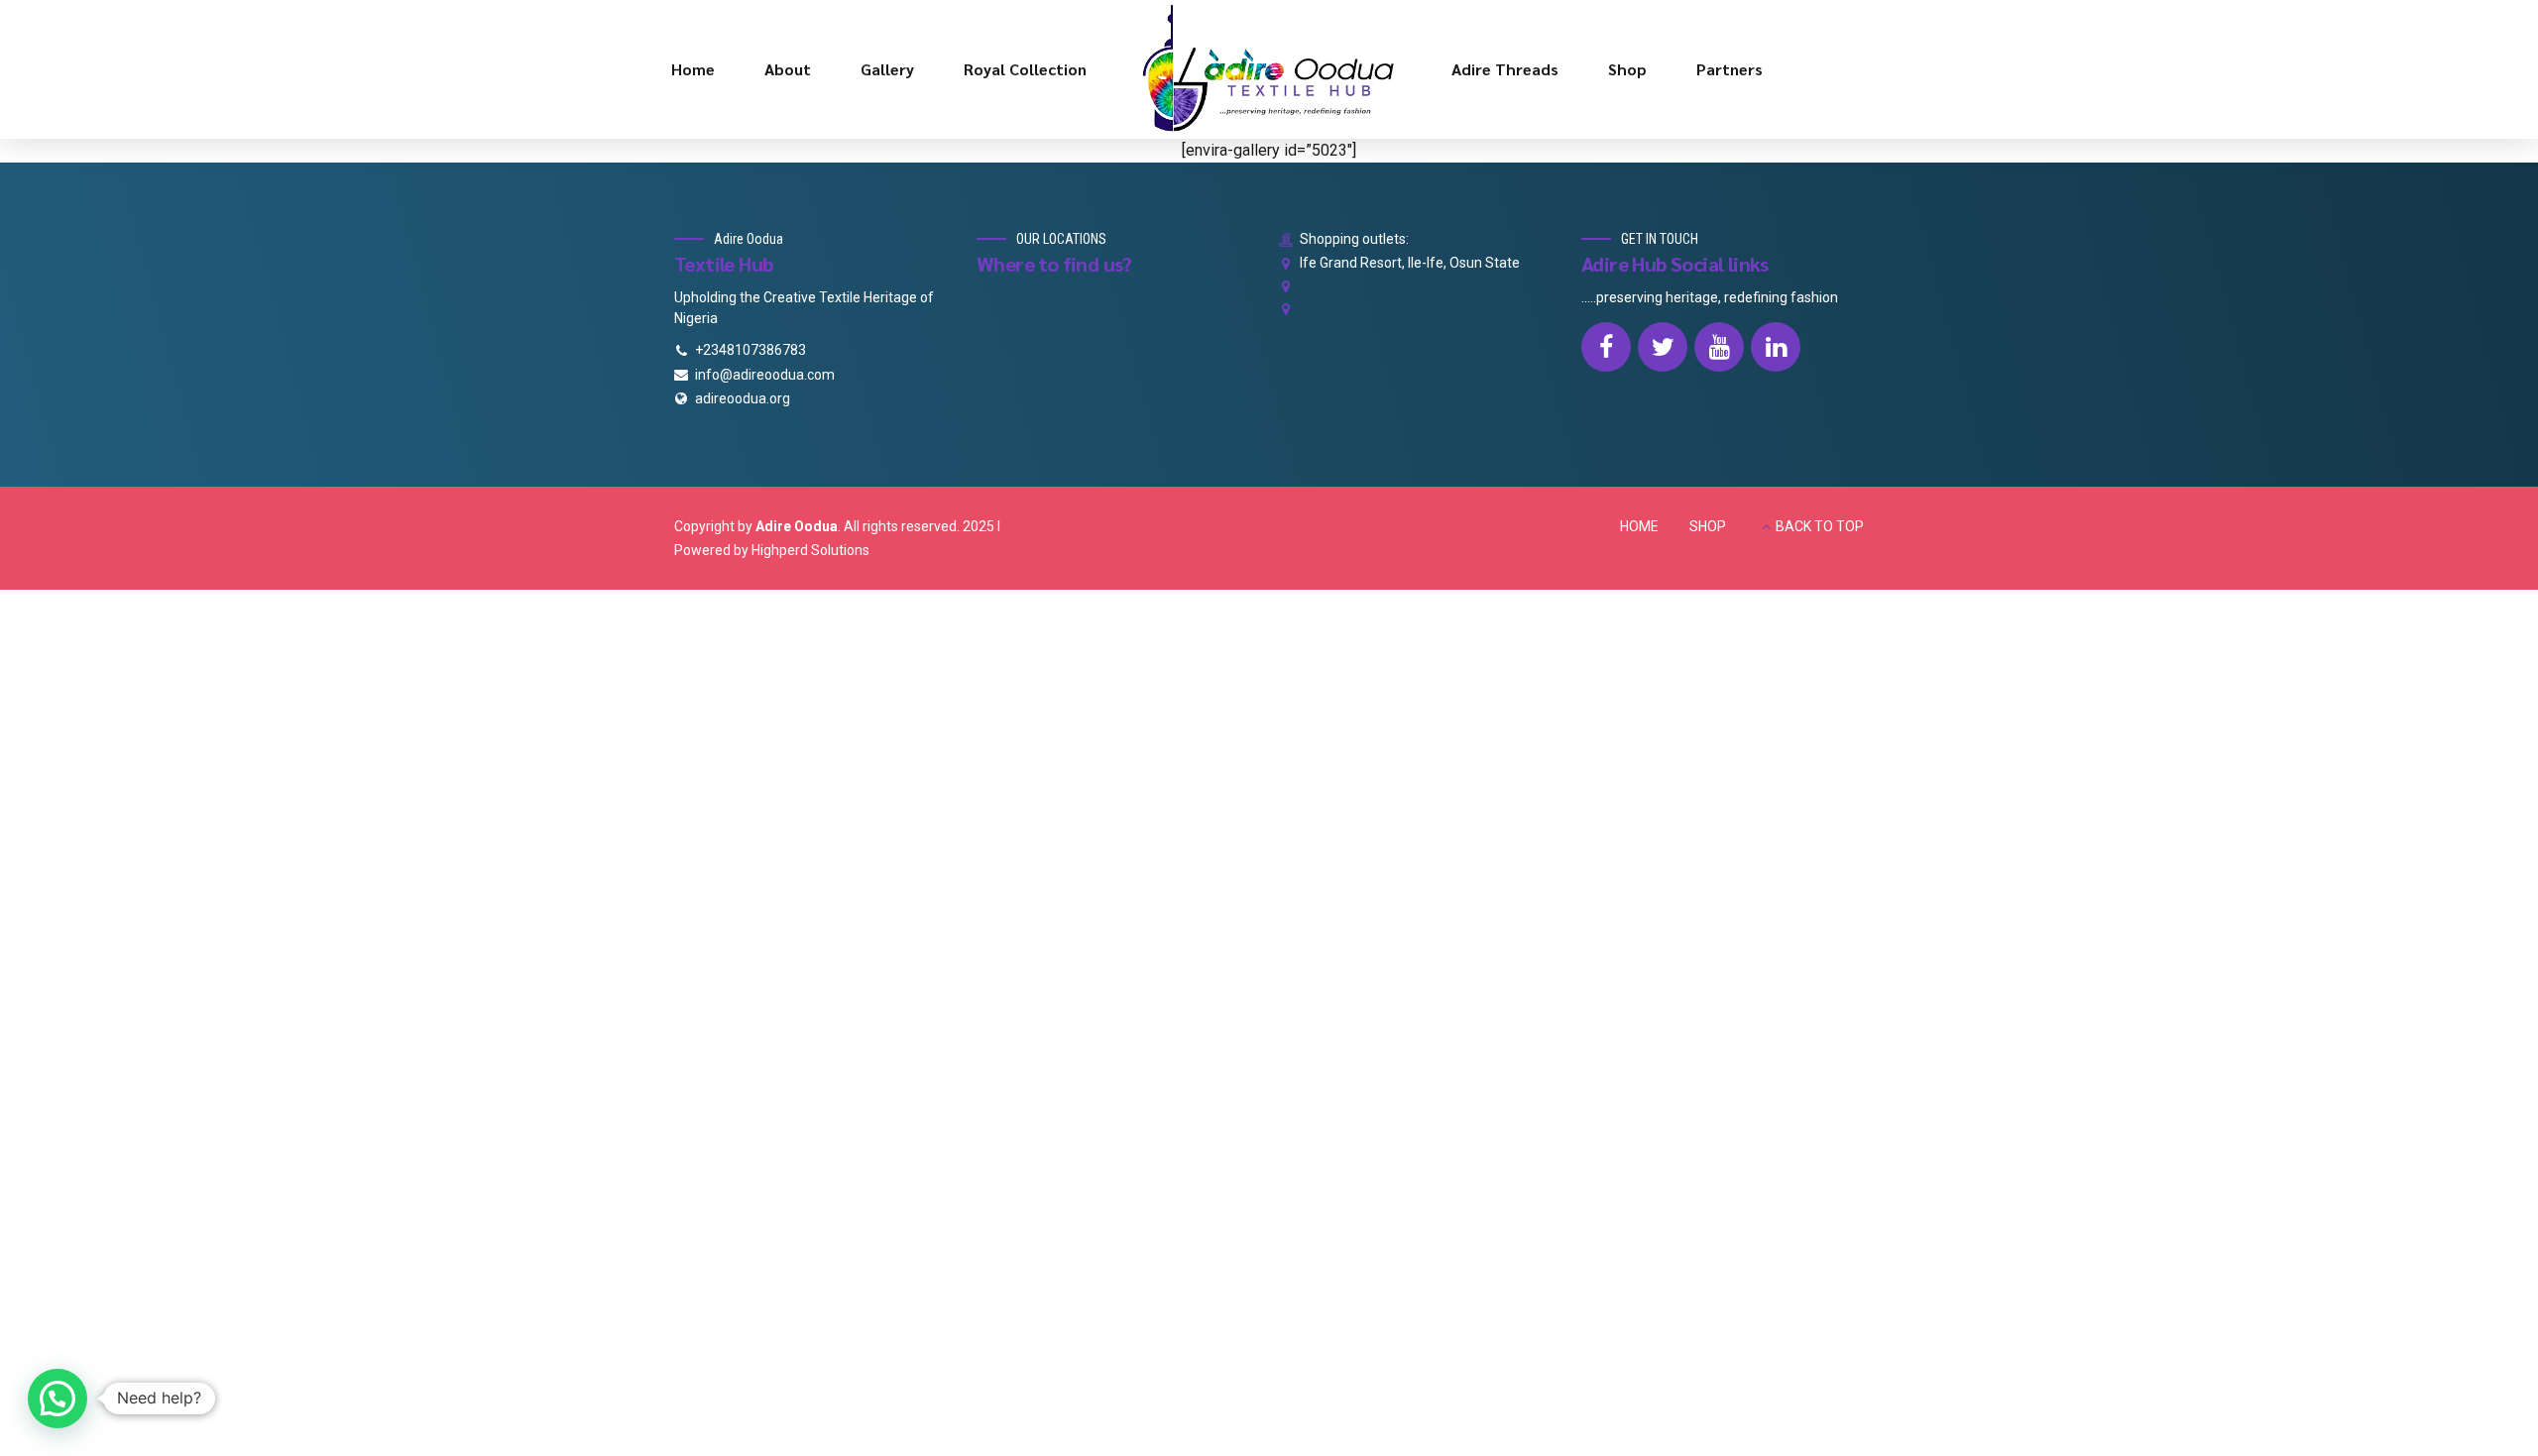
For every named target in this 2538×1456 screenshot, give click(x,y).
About (788, 69)
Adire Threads (1505, 69)
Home (693, 69)
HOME (1639, 526)
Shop (1627, 69)
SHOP (1708, 526)
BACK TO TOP (1820, 526)
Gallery (887, 69)
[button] (58, 1399)
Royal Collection (1025, 69)
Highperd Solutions (810, 550)
